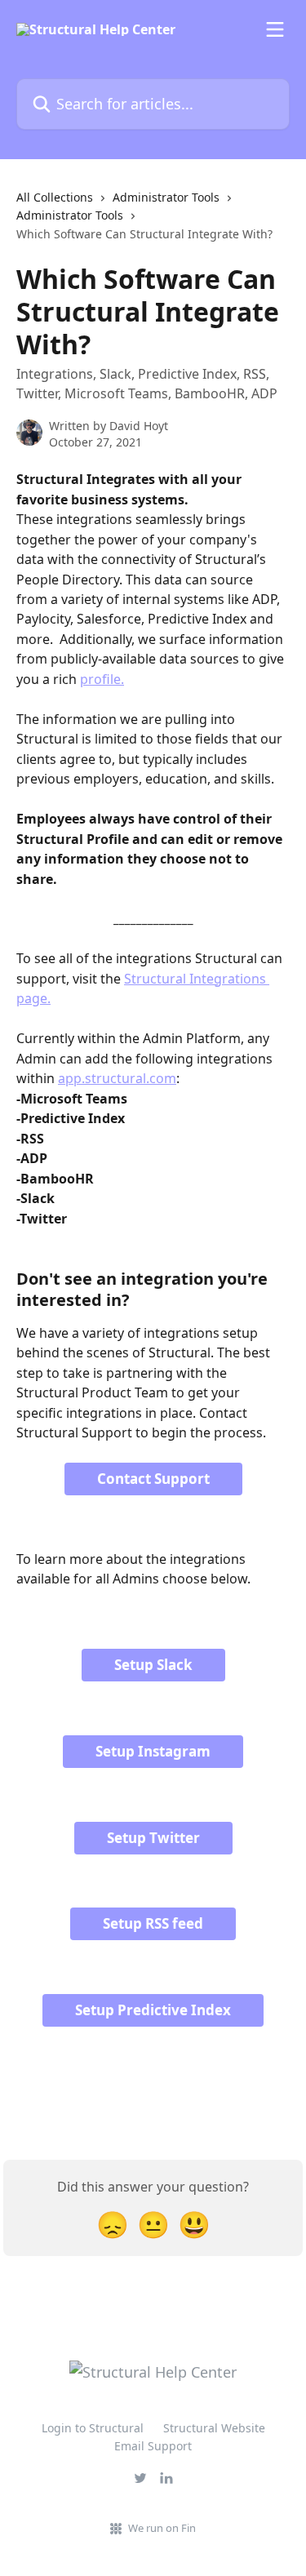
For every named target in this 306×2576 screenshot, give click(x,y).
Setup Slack (153, 1665)
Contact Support (153, 1479)
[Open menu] (275, 29)
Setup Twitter (153, 1838)
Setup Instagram (153, 1751)
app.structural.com (117, 1078)
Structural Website (214, 2428)
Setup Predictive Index (153, 2010)
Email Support (153, 2446)
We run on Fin (162, 2528)
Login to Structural (93, 2428)
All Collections (55, 197)
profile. (102, 679)
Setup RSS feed (153, 1923)
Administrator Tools (166, 197)
